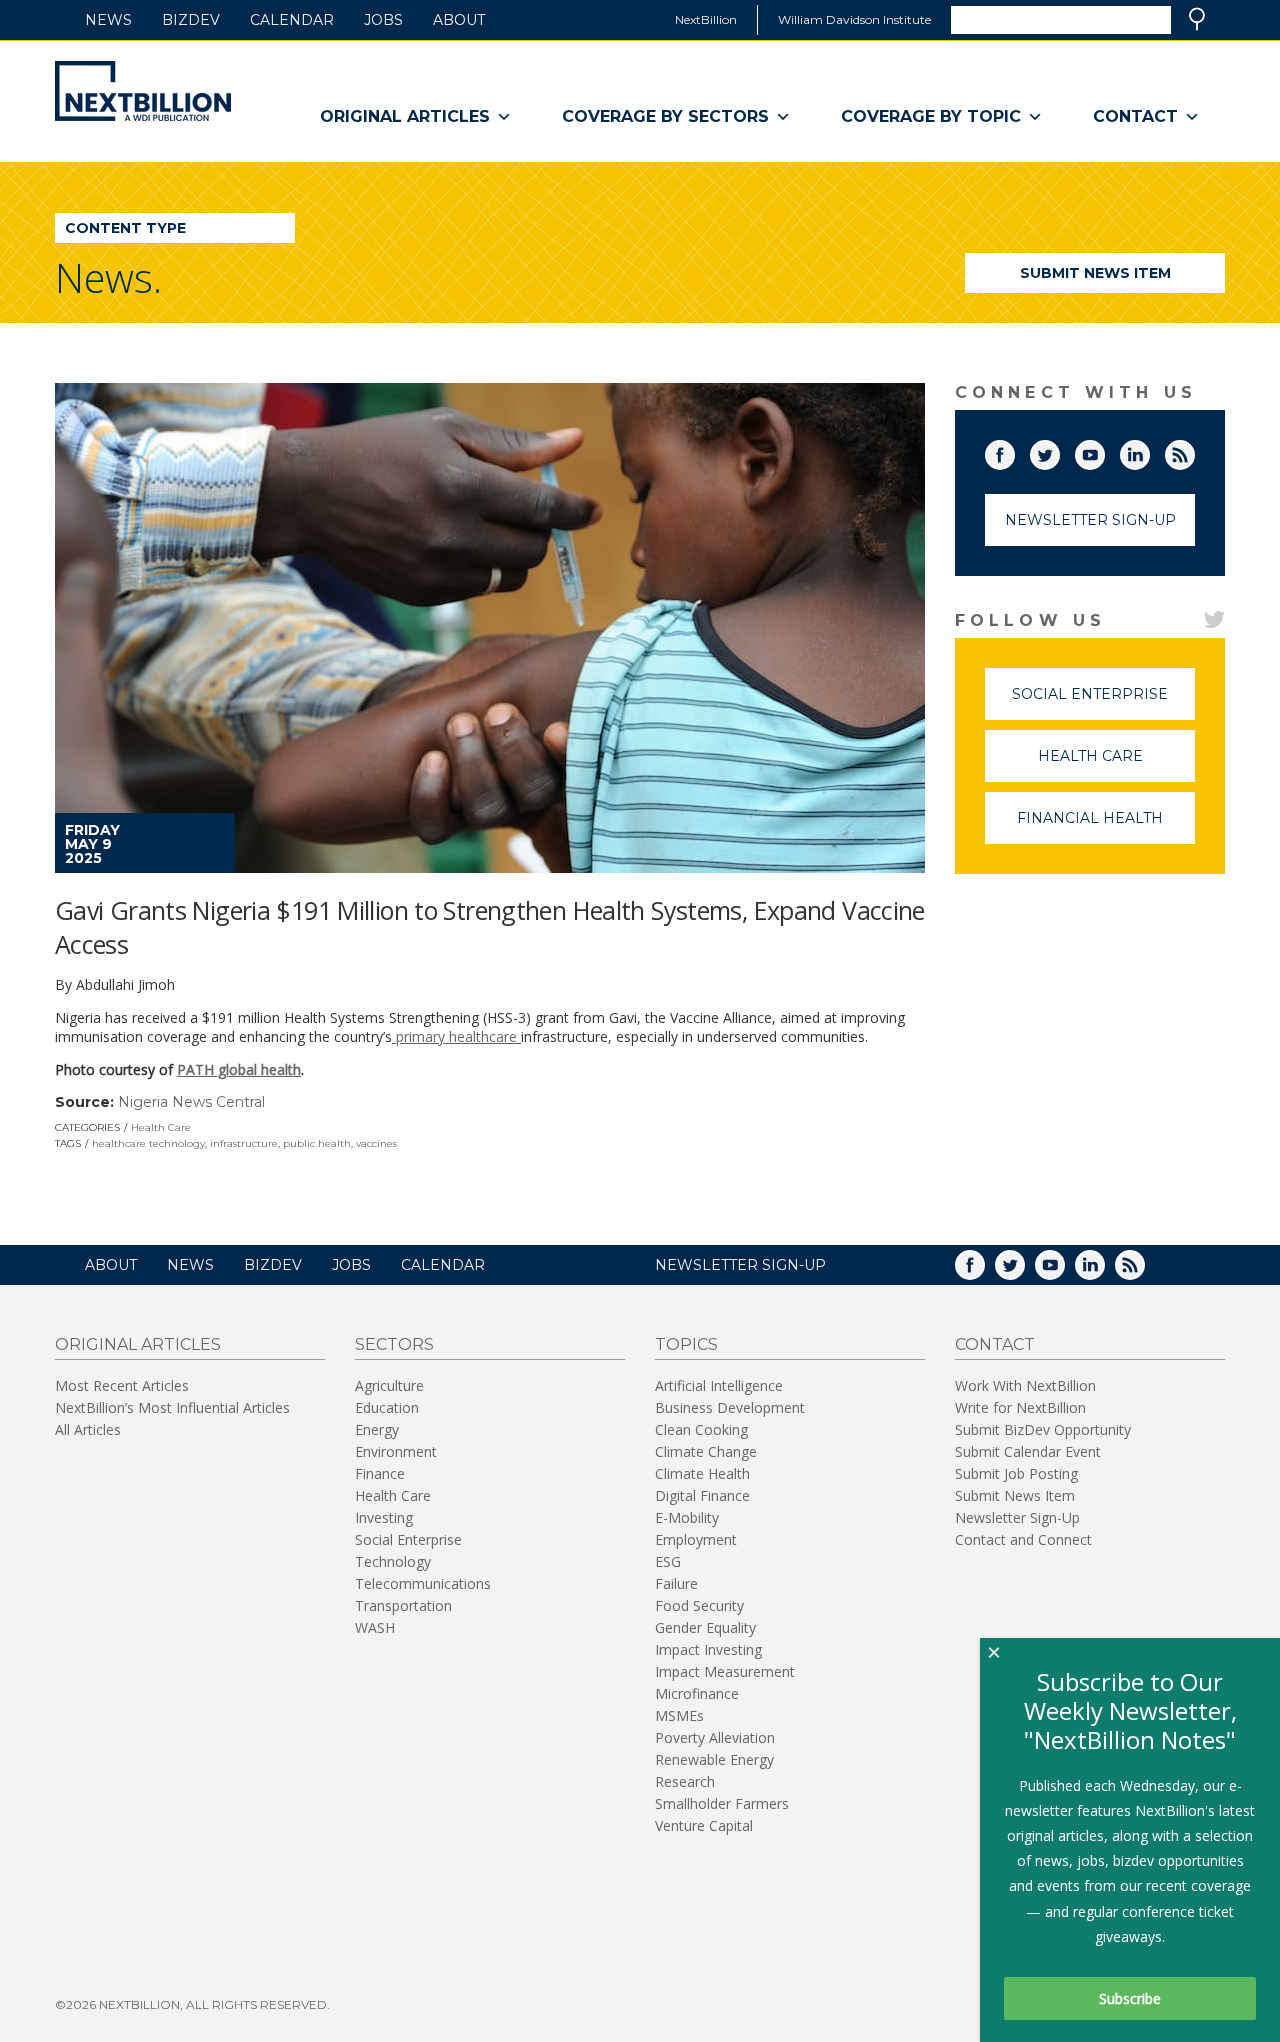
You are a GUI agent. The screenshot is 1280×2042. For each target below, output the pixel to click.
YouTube (1104, 451)
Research (685, 1781)
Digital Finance (702, 1495)
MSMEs (679, 1715)
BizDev (191, 20)
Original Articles (405, 116)
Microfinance (697, 1693)
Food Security (699, 1605)
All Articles (88, 1429)
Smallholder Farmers (722, 1803)
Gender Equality (705, 1627)
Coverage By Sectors (665, 116)
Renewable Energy (714, 1759)
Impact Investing (708, 1649)
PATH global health (239, 1069)
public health (317, 1143)
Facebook (1014, 451)
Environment (396, 1451)
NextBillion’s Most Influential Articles (172, 1407)
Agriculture (389, 1385)
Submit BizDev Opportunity (1043, 1429)
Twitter (1059, 451)
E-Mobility (687, 1517)
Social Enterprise (1103, 702)
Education (387, 1407)
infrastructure (244, 1143)
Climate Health (702, 1473)
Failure (676, 1583)
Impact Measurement (725, 1671)
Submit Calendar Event (1028, 1451)
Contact (1135, 116)
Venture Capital (704, 1825)
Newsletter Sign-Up (1090, 520)
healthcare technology (148, 1143)
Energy (377, 1429)
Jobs (383, 20)
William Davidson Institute (854, 19)
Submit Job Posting (1016, 1473)
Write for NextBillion (1020, 1407)
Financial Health (1106, 826)
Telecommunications (423, 1583)
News (108, 20)
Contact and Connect (1023, 1539)
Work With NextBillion (1025, 1385)
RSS (1194, 451)
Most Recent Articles (122, 1385)
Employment (696, 1539)
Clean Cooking (701, 1429)
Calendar (292, 20)
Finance (380, 1473)
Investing (384, 1517)
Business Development (730, 1407)
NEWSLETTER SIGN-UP (740, 1265)
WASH (375, 1627)
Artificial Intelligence (719, 1385)
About (459, 20)
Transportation (403, 1605)
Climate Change (706, 1451)
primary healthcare (456, 1036)
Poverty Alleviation (715, 1737)
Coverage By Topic (931, 116)
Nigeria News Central (191, 1102)
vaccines (376, 1143)
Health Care (161, 1127)
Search (1197, 19)
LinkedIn (1149, 451)
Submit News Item (1095, 273)
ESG (668, 1561)
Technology (393, 1561)
